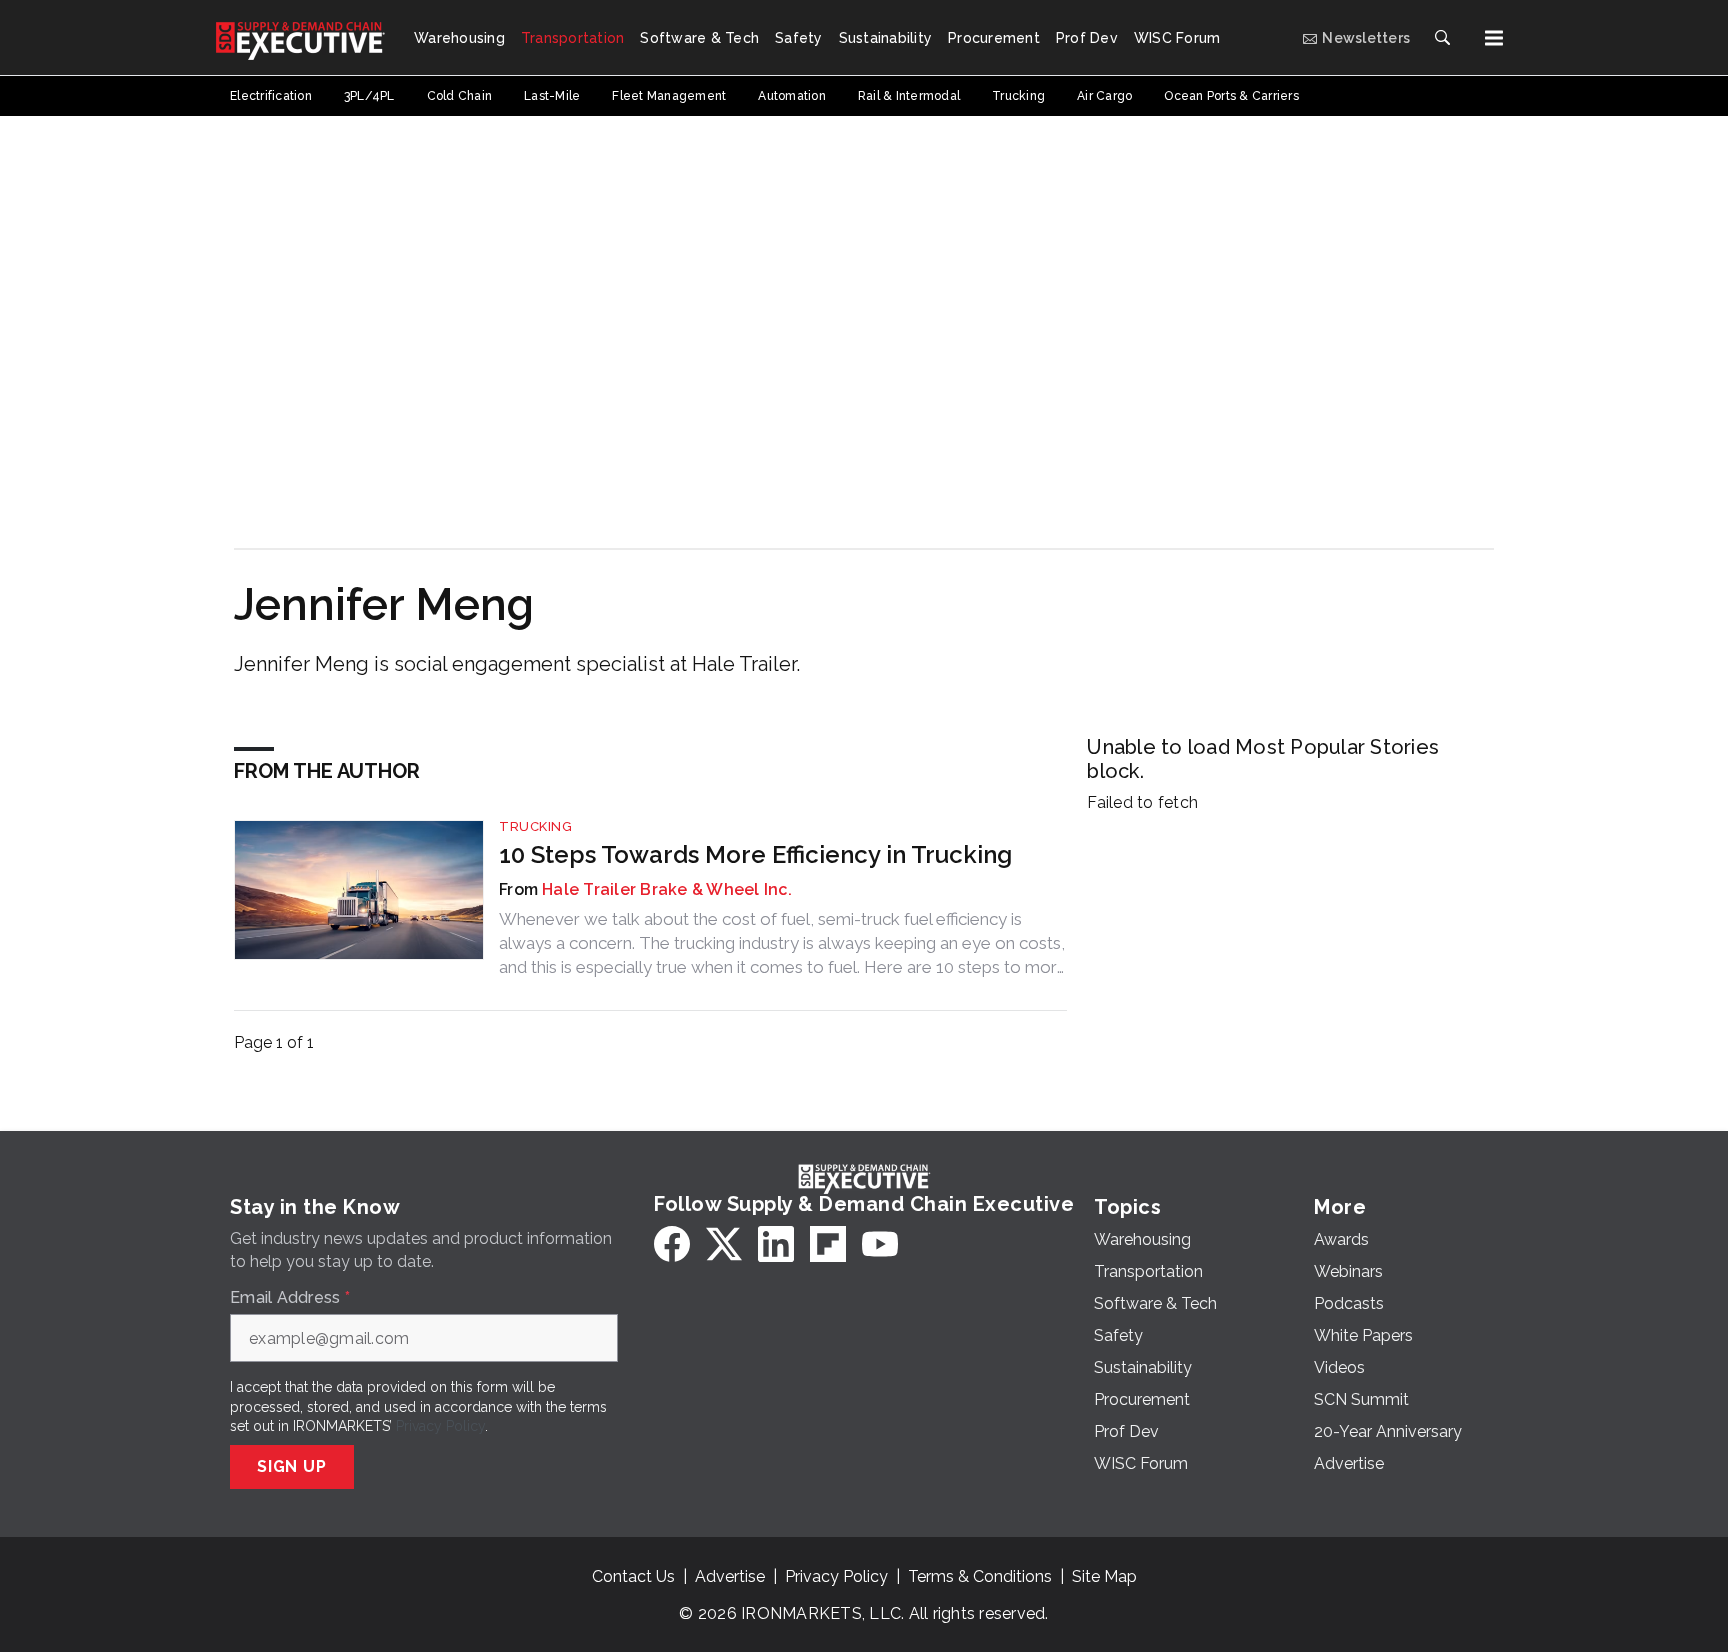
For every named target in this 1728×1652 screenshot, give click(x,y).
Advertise (730, 1576)
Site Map (1104, 1576)
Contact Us (633, 1576)
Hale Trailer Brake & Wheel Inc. (667, 889)
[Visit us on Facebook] (672, 1244)
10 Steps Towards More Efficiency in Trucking (755, 854)
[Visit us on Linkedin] (776, 1244)
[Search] (1442, 38)
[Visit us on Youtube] (880, 1244)
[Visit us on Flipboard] (828, 1244)
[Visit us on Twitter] (724, 1244)
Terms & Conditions (980, 1576)
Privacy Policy (440, 1426)
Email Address (290, 1298)
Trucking (535, 826)
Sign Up (292, 1466)
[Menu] (1494, 38)
